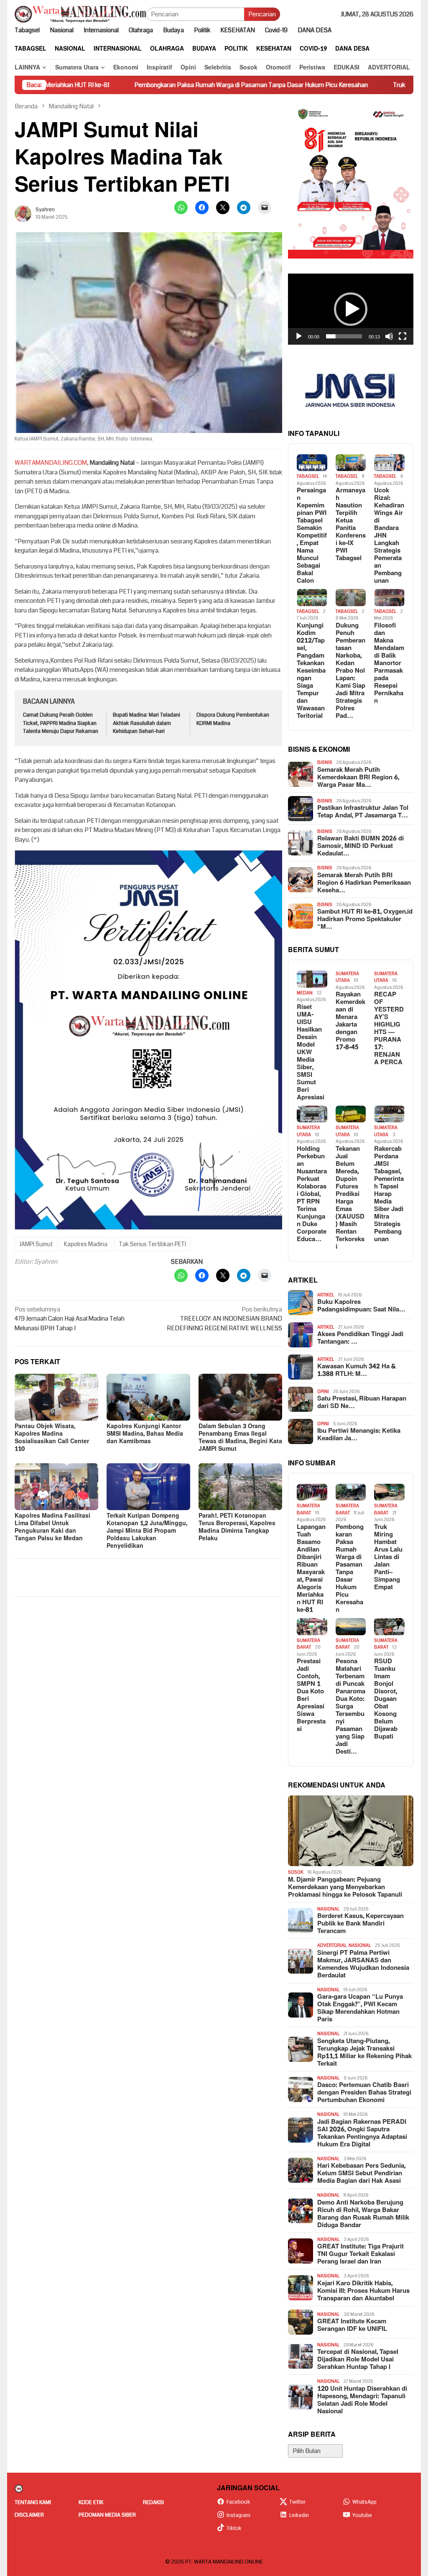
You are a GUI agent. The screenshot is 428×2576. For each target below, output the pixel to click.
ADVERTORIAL (332, 1945)
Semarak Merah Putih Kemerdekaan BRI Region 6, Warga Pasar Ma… (358, 778)
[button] (351, 309)
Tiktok (234, 2528)
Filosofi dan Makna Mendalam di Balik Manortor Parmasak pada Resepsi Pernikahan (389, 663)
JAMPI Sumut (36, 1244)
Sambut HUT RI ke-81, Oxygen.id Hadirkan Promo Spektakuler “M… (365, 919)
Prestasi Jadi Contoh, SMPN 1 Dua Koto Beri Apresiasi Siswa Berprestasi (311, 1695)
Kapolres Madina (86, 1244)
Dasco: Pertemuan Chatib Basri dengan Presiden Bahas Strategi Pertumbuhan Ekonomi (364, 2093)
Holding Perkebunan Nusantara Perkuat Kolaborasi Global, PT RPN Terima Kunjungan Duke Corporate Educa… (312, 1194)
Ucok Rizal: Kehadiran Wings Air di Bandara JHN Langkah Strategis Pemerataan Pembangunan (389, 536)
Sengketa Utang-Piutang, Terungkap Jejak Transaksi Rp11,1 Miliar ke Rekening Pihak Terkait (364, 2053)
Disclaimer (29, 2515)
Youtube (362, 2515)
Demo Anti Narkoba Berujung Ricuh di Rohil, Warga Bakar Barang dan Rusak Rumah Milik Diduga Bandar (363, 2214)
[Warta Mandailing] (80, 14)
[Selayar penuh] (403, 336)
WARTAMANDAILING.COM (51, 463)
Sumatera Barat (308, 1509)
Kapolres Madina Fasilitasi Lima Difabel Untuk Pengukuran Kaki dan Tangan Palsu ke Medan (52, 1527)
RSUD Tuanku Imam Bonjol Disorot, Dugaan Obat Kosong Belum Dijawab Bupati (386, 1699)
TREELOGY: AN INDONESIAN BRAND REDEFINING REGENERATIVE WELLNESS (224, 1319)
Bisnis (325, 762)
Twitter (297, 2502)
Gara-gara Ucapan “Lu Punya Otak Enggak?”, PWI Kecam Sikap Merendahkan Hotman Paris (360, 2008)
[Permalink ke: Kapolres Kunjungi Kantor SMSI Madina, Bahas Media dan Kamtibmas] (148, 1397)
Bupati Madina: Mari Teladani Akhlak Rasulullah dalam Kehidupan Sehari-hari (146, 723)
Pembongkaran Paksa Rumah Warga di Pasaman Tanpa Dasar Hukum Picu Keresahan (158, 85)
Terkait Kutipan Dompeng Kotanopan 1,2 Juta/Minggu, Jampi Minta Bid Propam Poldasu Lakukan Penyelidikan (147, 1531)
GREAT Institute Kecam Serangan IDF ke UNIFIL (352, 2325)
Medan (305, 993)
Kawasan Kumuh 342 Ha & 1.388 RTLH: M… (357, 1370)
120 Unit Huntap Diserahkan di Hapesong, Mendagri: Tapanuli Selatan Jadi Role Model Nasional (362, 2400)
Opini (323, 1392)
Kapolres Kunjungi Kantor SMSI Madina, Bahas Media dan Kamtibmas (145, 1434)
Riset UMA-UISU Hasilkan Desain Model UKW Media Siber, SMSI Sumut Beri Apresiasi (311, 1052)
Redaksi (153, 2502)
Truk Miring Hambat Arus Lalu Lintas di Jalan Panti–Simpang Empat (388, 1557)
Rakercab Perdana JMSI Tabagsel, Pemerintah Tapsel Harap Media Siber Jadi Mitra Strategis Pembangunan (389, 1194)
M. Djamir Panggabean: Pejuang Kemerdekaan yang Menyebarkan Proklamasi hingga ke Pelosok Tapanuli (345, 1887)
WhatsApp (364, 2502)
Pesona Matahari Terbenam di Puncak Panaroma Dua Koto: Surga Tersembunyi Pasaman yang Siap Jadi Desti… (350, 1707)
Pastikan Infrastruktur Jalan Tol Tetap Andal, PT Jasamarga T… (363, 812)
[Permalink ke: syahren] (23, 213)
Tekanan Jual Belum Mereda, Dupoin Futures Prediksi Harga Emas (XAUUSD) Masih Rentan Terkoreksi (350, 1198)
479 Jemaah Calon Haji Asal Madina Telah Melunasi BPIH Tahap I (70, 1319)
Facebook (238, 2502)
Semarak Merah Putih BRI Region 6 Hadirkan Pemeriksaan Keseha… (364, 883)
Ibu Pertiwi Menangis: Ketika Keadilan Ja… (359, 1435)
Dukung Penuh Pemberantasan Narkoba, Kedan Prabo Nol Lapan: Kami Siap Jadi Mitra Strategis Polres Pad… (350, 671)
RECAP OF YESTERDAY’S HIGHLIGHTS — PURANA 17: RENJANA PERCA (389, 1029)
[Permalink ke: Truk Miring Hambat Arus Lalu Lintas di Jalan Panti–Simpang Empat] (389, 1492)
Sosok (296, 1872)
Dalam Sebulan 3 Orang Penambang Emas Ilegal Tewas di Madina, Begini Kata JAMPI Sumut (240, 1438)
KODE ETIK (91, 2502)
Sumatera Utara (347, 977)
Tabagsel (308, 476)
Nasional (328, 1909)
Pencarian (262, 14)
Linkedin (299, 2515)
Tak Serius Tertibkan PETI (152, 1244)
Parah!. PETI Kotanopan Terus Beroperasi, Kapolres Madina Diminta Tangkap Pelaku (237, 1527)
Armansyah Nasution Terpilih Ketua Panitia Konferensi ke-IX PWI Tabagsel (351, 525)
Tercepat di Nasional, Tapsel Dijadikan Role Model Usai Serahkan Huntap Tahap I (358, 2360)
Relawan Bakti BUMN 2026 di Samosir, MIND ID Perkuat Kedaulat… (360, 846)
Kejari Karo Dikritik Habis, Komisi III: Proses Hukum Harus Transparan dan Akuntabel (363, 2291)
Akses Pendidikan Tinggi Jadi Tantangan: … (360, 1338)
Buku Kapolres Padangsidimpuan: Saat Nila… (361, 1306)
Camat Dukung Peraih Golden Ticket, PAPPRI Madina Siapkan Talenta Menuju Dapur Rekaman (61, 723)
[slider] (344, 336)
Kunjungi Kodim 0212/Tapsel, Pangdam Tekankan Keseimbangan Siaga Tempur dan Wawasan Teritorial (311, 671)
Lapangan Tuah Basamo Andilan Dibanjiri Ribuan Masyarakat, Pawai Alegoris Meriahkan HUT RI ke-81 (311, 1569)
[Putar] (299, 336)
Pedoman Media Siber (107, 2515)
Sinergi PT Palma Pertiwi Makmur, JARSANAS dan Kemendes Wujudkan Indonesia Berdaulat (363, 1964)
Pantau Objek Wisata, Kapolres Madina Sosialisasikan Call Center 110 (52, 1438)
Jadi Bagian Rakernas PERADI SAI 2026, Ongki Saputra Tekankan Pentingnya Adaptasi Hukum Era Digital (362, 2133)
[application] (351, 309)
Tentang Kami (33, 2502)
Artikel (326, 1295)
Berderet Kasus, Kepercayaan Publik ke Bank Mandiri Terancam (360, 1924)
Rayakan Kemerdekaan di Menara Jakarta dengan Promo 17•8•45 (350, 1021)
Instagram (238, 2515)
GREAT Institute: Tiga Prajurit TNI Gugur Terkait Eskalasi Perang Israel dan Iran (360, 2254)
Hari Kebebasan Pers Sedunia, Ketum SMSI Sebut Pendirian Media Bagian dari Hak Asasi (361, 2174)
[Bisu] (389, 336)
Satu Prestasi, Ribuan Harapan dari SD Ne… (362, 1403)
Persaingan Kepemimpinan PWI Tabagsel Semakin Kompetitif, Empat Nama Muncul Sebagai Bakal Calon (312, 536)
